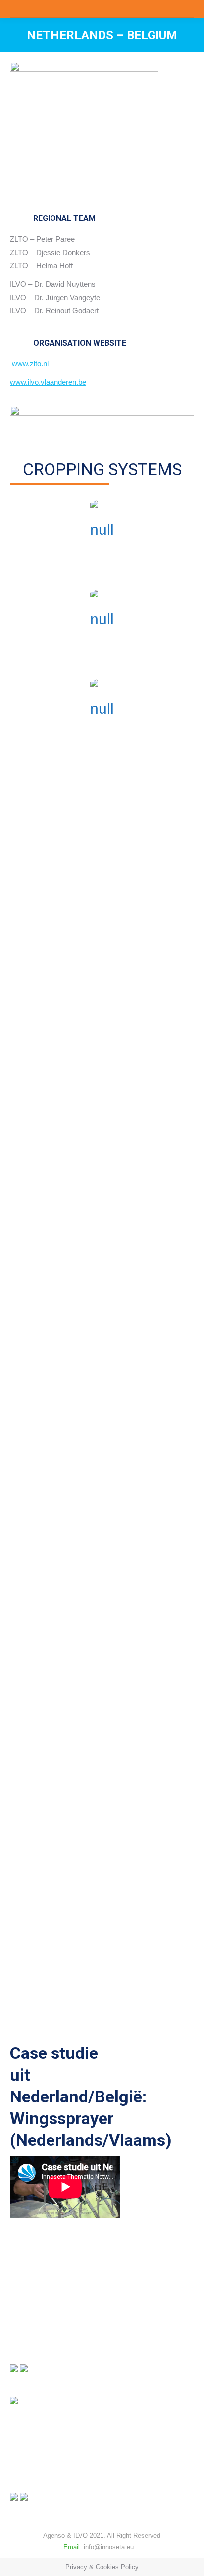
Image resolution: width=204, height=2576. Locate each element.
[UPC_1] (107, 1589)
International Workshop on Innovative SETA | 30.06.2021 (101, 2012)
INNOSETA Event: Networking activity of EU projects (96, 1976)
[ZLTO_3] (107, 1825)
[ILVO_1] (107, 1471)
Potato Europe (41, 1165)
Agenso (54, 2536)
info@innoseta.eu (109, 2547)
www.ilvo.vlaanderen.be (48, 382)
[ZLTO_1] (107, 1707)
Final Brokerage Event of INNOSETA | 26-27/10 (86, 1939)
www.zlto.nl (30, 364)
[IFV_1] (107, 1353)
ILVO (80, 2536)
